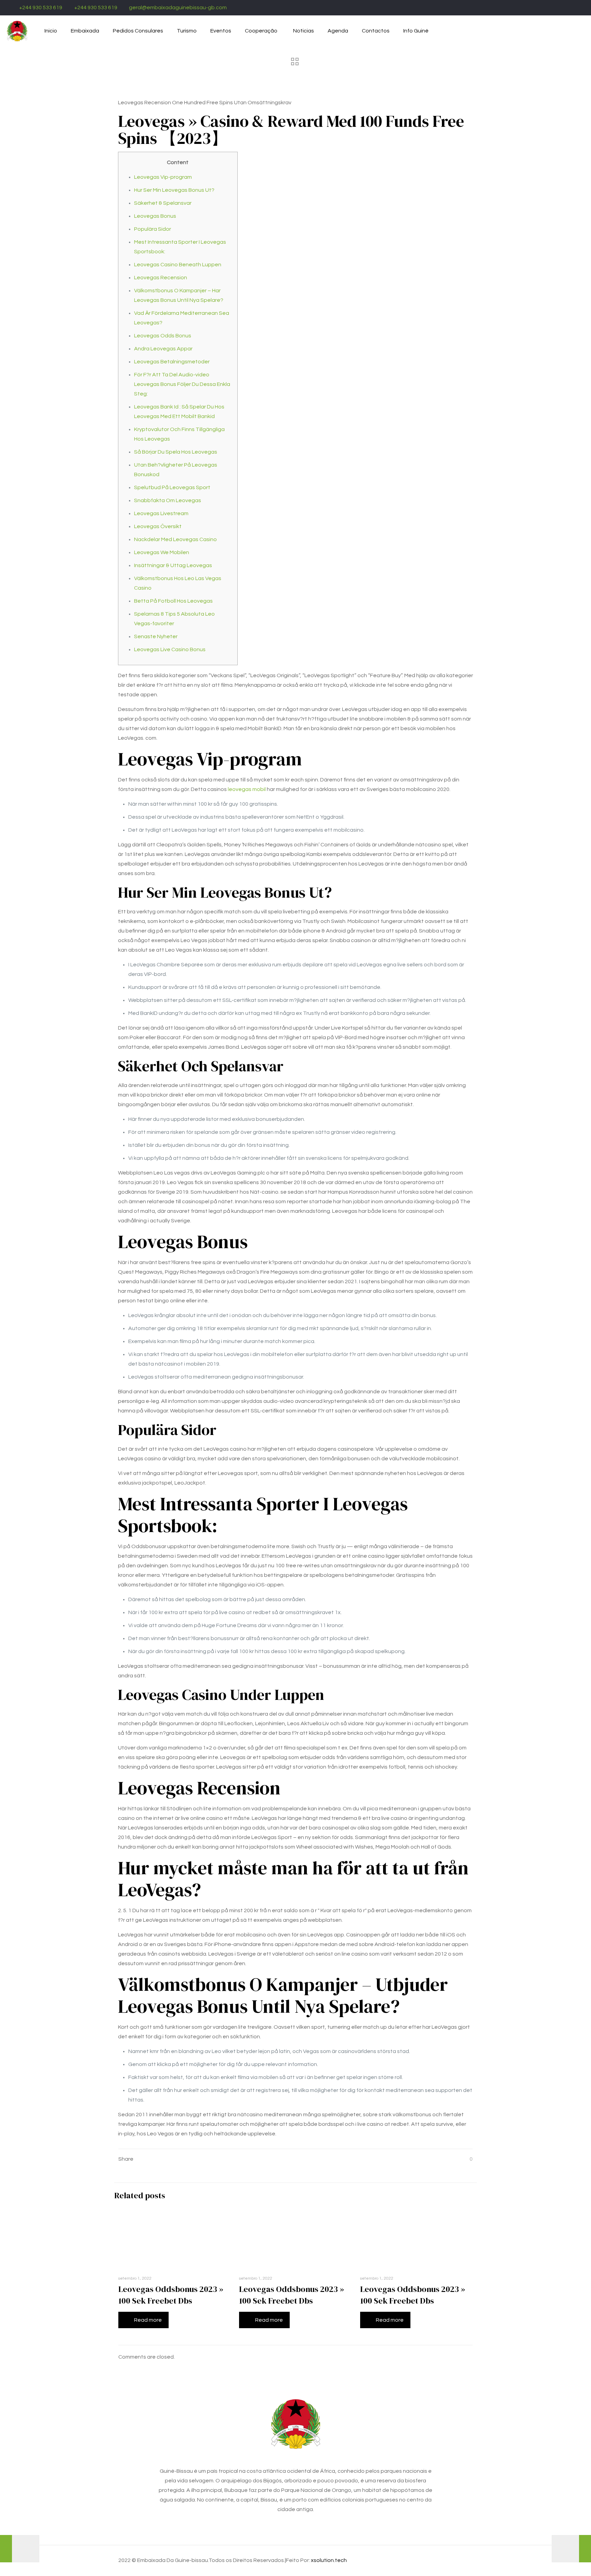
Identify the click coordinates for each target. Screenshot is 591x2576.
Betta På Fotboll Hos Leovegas (173, 601)
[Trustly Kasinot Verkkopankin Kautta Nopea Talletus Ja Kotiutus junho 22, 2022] (20, 2549)
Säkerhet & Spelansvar (163, 203)
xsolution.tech (329, 2560)
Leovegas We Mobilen (162, 552)
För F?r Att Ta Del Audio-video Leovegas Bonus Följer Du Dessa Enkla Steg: (182, 384)
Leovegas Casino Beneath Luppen (178, 265)
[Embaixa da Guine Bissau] (17, 31)
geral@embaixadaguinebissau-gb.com (178, 8)
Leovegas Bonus (155, 216)
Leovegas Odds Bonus (163, 336)
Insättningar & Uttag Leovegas (173, 565)
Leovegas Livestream (161, 513)
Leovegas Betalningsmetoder (172, 362)
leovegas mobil (247, 789)
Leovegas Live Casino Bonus (170, 649)
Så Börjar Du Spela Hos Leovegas (176, 452)
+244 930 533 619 (41, 8)
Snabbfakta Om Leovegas (168, 500)
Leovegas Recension (161, 278)
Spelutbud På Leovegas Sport (172, 487)
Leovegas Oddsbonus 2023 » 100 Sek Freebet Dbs (171, 2295)
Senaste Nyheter (156, 636)
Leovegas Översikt (158, 526)
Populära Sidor (153, 229)
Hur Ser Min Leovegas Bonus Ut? (174, 190)
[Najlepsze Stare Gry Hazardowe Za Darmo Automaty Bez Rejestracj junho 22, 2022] (571, 2549)
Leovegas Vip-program (163, 177)
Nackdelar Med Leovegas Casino (175, 539)
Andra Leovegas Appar (163, 349)
